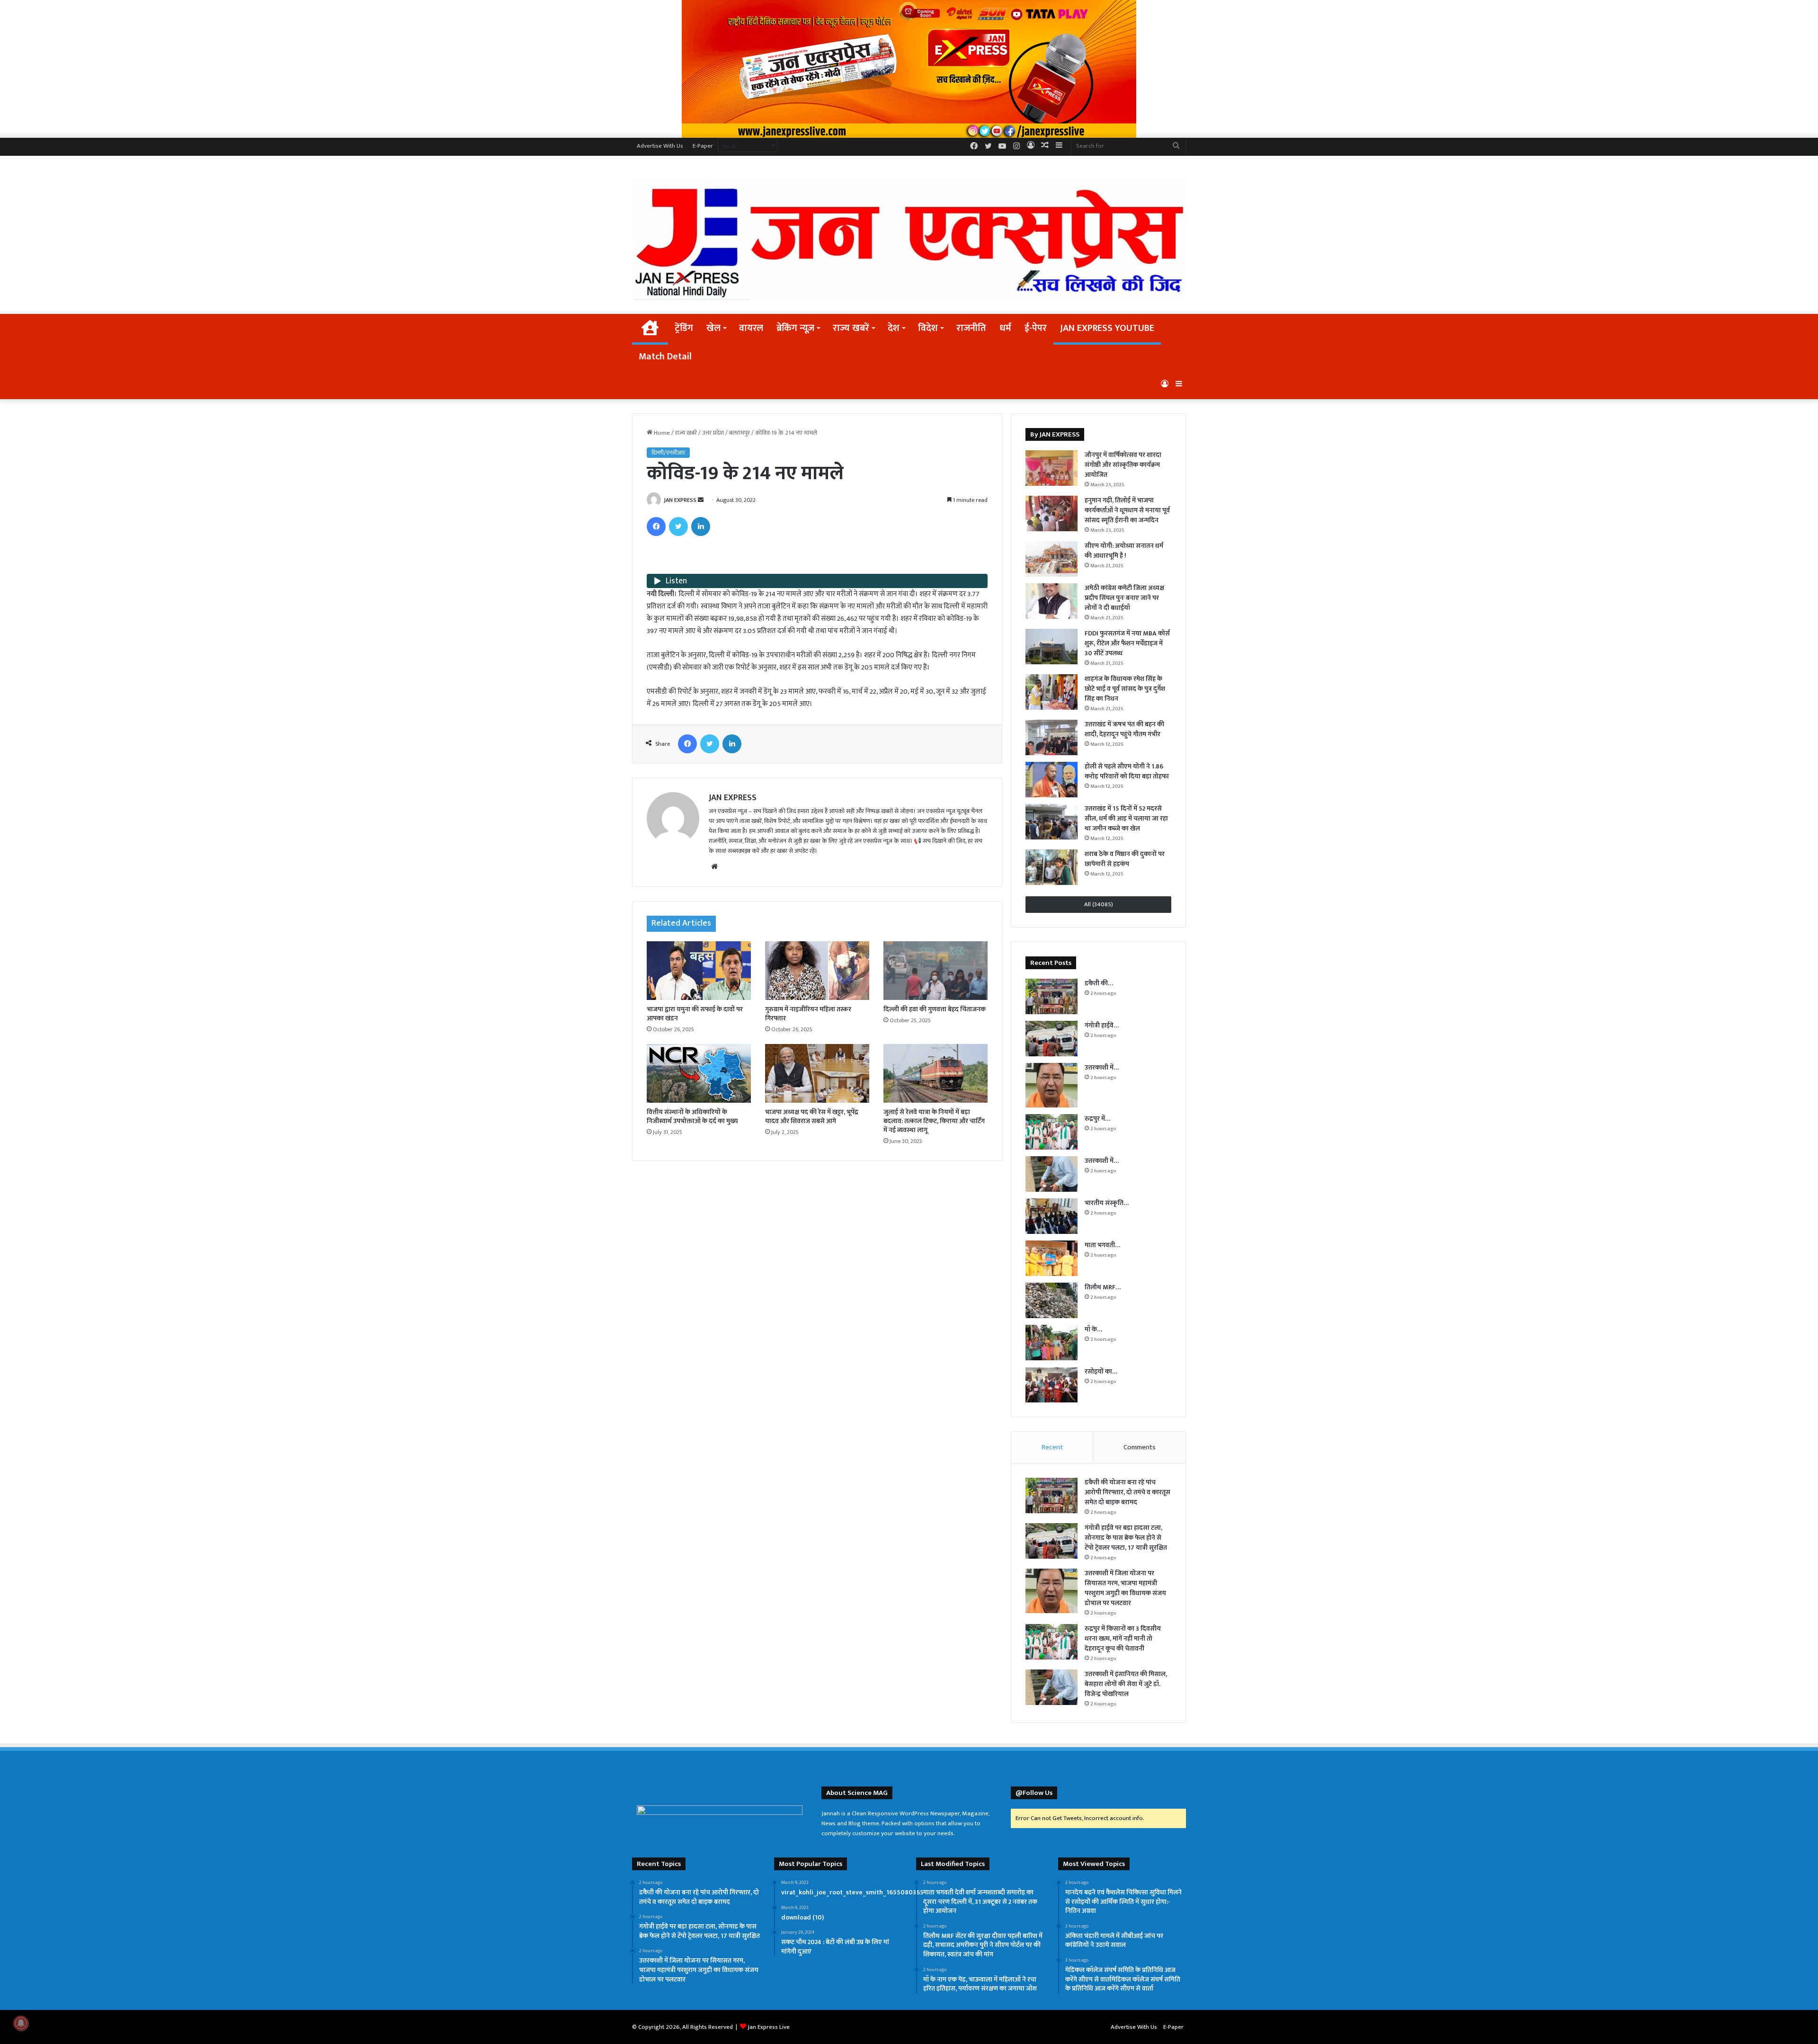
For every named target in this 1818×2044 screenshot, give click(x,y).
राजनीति (971, 328)
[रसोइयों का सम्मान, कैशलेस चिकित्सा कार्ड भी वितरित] (1052, 1385)
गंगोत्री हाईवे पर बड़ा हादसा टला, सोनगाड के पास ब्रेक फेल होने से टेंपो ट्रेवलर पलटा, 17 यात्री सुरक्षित (1126, 1538)
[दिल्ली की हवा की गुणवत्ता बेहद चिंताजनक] (936, 971)
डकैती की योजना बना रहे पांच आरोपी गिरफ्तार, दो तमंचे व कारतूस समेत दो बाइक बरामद (1127, 1492)
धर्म (1005, 328)
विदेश (928, 328)
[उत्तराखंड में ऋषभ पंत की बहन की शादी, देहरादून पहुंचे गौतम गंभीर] (1052, 737)
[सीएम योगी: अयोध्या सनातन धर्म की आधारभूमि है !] (1052, 559)
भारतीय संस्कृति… (1107, 1203)
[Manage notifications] (21, 2023)
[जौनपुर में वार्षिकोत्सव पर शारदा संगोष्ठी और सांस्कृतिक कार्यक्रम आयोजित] (1052, 468)
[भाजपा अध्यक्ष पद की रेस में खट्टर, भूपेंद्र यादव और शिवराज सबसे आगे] (817, 1073)
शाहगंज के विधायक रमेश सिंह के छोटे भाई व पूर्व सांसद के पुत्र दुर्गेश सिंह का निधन (1125, 689)
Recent (1052, 1447)
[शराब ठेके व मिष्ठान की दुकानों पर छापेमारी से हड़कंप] (1052, 867)
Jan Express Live (769, 2027)
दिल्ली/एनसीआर (668, 453)
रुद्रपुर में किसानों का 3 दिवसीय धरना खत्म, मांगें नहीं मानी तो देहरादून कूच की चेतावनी (1123, 1638)
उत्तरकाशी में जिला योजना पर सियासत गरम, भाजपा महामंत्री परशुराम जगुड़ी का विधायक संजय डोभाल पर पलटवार (1125, 1588)
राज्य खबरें (851, 328)
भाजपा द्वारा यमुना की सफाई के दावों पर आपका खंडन (695, 1014)
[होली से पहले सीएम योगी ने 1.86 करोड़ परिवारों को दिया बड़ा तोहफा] (1052, 780)
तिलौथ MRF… (1103, 1287)
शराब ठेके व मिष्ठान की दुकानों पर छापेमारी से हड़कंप (1125, 859)
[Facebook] (656, 527)
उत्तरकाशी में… (1102, 1067)
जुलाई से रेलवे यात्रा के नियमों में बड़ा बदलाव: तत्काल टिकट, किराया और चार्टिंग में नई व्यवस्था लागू (934, 1121)
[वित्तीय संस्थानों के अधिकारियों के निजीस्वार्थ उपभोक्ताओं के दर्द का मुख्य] (699, 1073)
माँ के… (1093, 1329)
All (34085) (1099, 904)
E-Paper (703, 146)
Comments (1140, 1447)
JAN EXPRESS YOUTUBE (1107, 328)
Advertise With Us (660, 146)
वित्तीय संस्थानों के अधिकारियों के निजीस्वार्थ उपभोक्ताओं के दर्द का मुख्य (692, 1116)
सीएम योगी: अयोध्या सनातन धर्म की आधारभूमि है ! (1124, 551)
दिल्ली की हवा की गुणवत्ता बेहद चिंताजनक (935, 1009)
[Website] (714, 866)
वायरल (751, 328)
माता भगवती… (1102, 1245)
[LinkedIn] (701, 527)
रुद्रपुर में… (1097, 1119)
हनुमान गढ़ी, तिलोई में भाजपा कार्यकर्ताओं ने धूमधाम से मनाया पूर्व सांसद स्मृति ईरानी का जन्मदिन (1127, 510)
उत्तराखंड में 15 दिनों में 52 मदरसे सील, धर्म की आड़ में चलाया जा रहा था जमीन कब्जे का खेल (1126, 818)
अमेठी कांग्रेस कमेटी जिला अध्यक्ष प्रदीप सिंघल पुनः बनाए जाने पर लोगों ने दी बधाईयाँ (1124, 598)
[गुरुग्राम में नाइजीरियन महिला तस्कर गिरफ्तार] (817, 971)
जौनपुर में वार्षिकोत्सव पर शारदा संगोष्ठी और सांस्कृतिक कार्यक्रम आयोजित (1123, 465)
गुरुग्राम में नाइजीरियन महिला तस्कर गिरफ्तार (808, 1014)
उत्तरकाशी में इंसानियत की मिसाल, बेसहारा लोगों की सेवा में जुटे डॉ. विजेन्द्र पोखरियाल (1126, 1684)
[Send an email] (701, 500)
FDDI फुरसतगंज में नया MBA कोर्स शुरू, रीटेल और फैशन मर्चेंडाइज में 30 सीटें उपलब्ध (1127, 643)
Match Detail (665, 357)
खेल (713, 328)
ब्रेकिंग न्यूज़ (795, 328)
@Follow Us (1034, 1793)
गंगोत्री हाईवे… (1102, 1025)
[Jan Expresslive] (909, 238)
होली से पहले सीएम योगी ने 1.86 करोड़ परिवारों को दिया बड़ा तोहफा (1127, 771)
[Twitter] (678, 527)
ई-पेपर (1036, 328)
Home (661, 433)
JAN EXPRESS (680, 500)
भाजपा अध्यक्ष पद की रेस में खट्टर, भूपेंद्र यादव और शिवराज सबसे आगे (812, 1116)
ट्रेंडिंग (684, 328)
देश (894, 328)
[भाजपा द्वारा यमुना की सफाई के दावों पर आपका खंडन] (699, 971)
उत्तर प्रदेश (713, 433)
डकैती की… (1099, 983)
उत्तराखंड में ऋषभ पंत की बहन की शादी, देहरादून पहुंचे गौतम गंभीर (1124, 729)
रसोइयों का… (1101, 1371)
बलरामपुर (740, 433)
